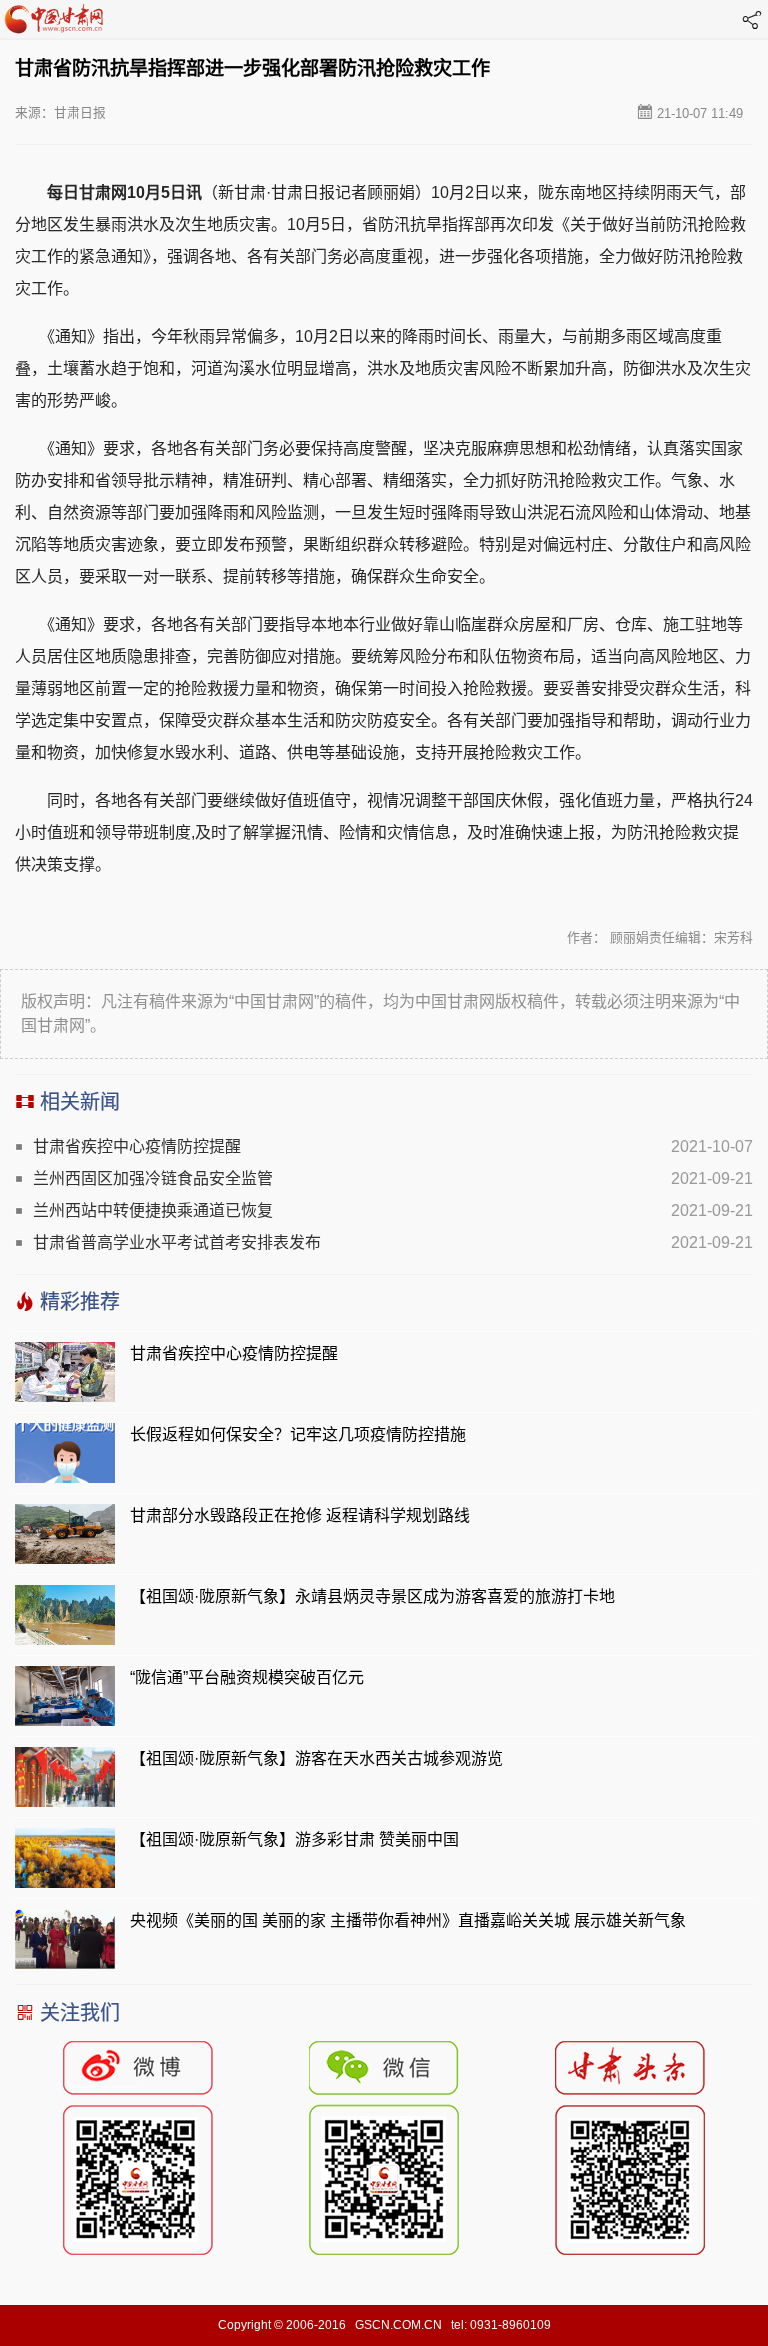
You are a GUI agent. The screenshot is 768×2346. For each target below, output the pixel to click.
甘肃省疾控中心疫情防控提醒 (137, 1146)
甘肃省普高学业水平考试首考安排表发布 (177, 1242)
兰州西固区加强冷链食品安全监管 (153, 1178)
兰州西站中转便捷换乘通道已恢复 (153, 1210)
